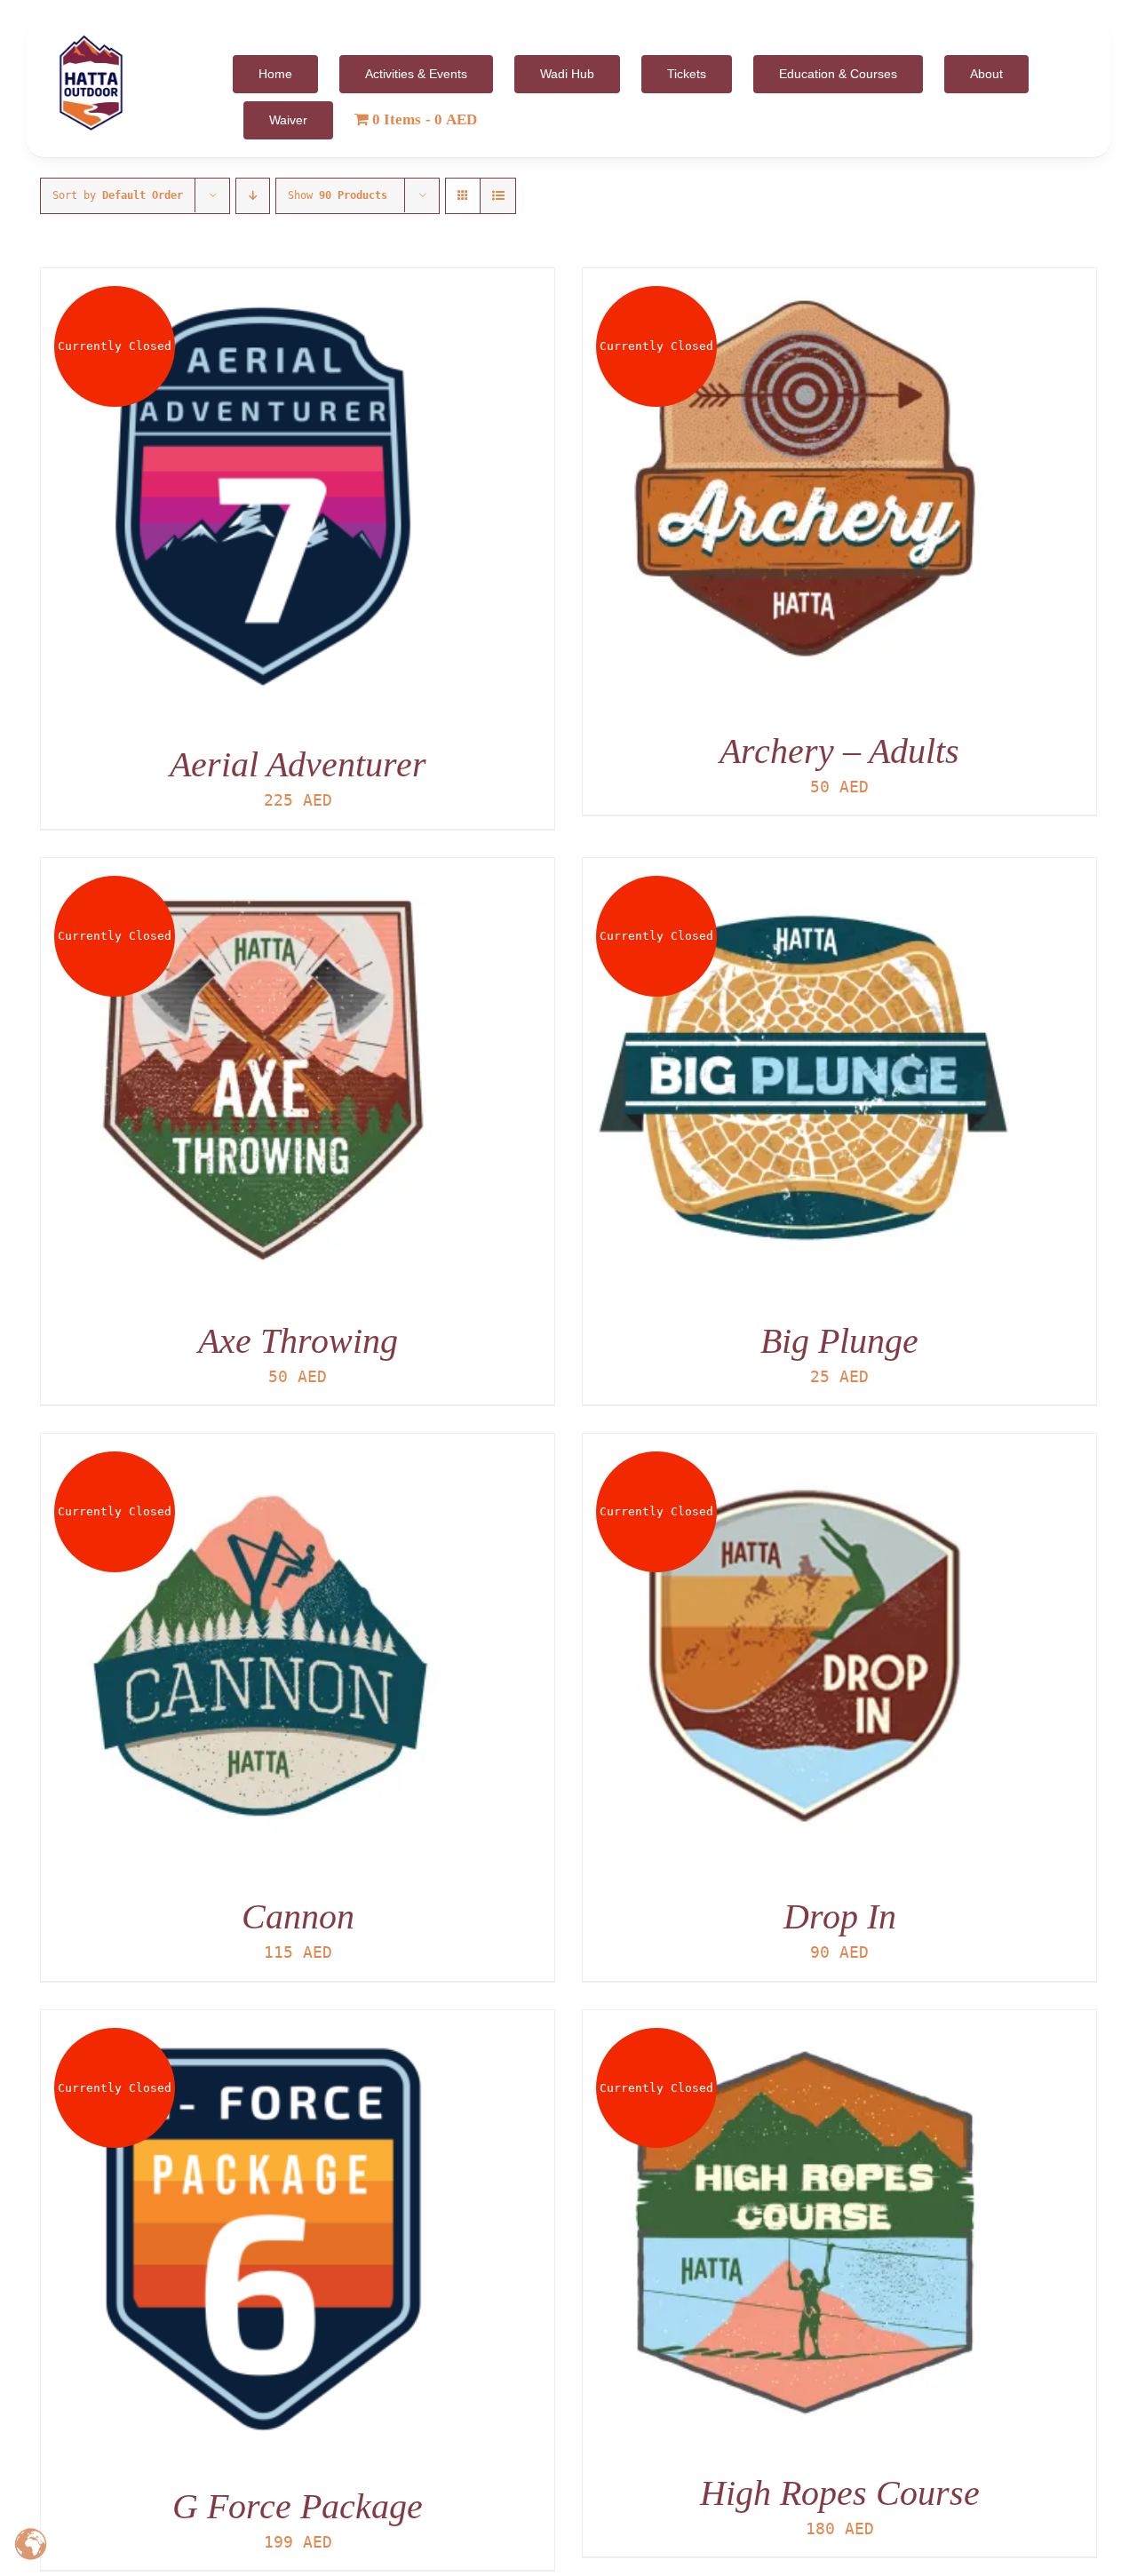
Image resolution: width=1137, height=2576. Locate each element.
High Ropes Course (840, 2493)
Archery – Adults (839, 751)
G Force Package (298, 2506)
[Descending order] (253, 196)
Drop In (840, 1916)
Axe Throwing (298, 1341)
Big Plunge (839, 1341)
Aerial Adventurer (298, 764)
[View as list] (498, 196)
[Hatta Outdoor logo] (91, 36)
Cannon (298, 1916)
